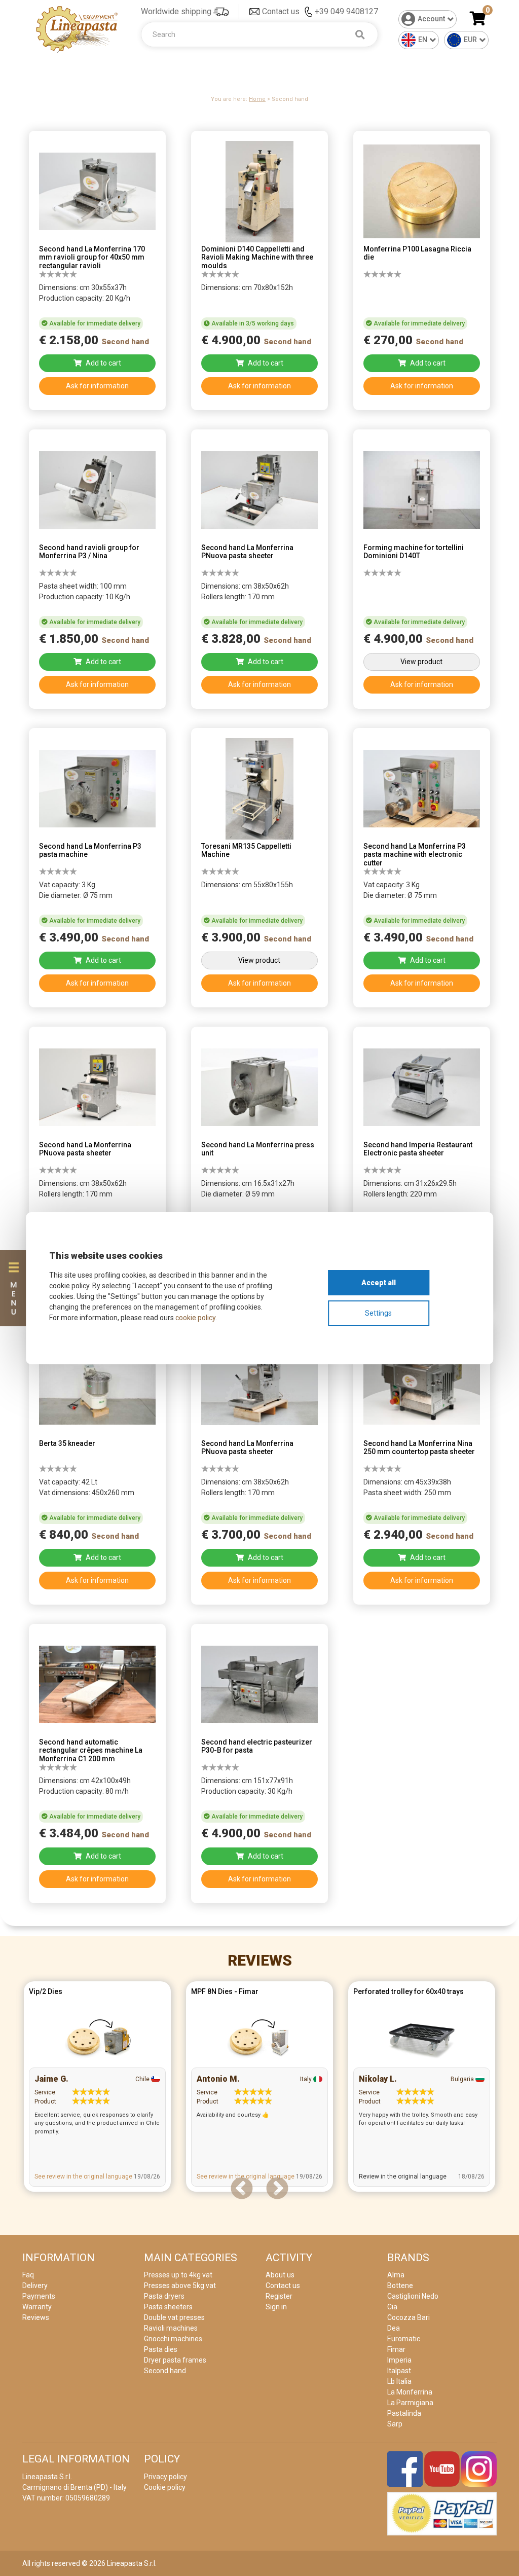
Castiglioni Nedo (413, 2296)
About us (280, 2275)
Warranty (37, 2307)
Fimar (396, 2349)
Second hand (165, 2371)
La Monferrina (410, 2392)
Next (277, 2189)
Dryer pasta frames (175, 2360)
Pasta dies (161, 2349)
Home (257, 99)
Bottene (400, 2285)
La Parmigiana (410, 2403)
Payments (39, 2296)
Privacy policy (165, 2477)
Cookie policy (165, 2487)
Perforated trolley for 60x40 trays (409, 1991)
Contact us (281, 11)
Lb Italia (399, 2381)
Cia (392, 2307)
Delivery (35, 2285)
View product (421, 662)
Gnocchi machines (173, 2339)
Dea (394, 2328)
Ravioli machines (171, 2328)
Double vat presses (174, 2317)
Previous (242, 2189)
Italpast (399, 2371)
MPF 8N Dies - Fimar (225, 1991)
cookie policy (195, 1318)
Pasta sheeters (168, 2307)
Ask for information (97, 386)
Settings (378, 1313)
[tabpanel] (97, 2089)
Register (279, 2296)
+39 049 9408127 (346, 11)
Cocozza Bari (409, 2317)
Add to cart (103, 363)
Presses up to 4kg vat (178, 2275)
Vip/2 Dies (46, 1991)
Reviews (260, 1960)
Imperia (399, 2360)
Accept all (379, 1283)
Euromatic (404, 2339)
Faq (28, 2275)
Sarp (395, 2424)
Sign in (276, 2307)
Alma (396, 2275)
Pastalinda (404, 2413)
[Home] (77, 29)
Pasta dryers (164, 2296)
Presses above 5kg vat (180, 2285)
